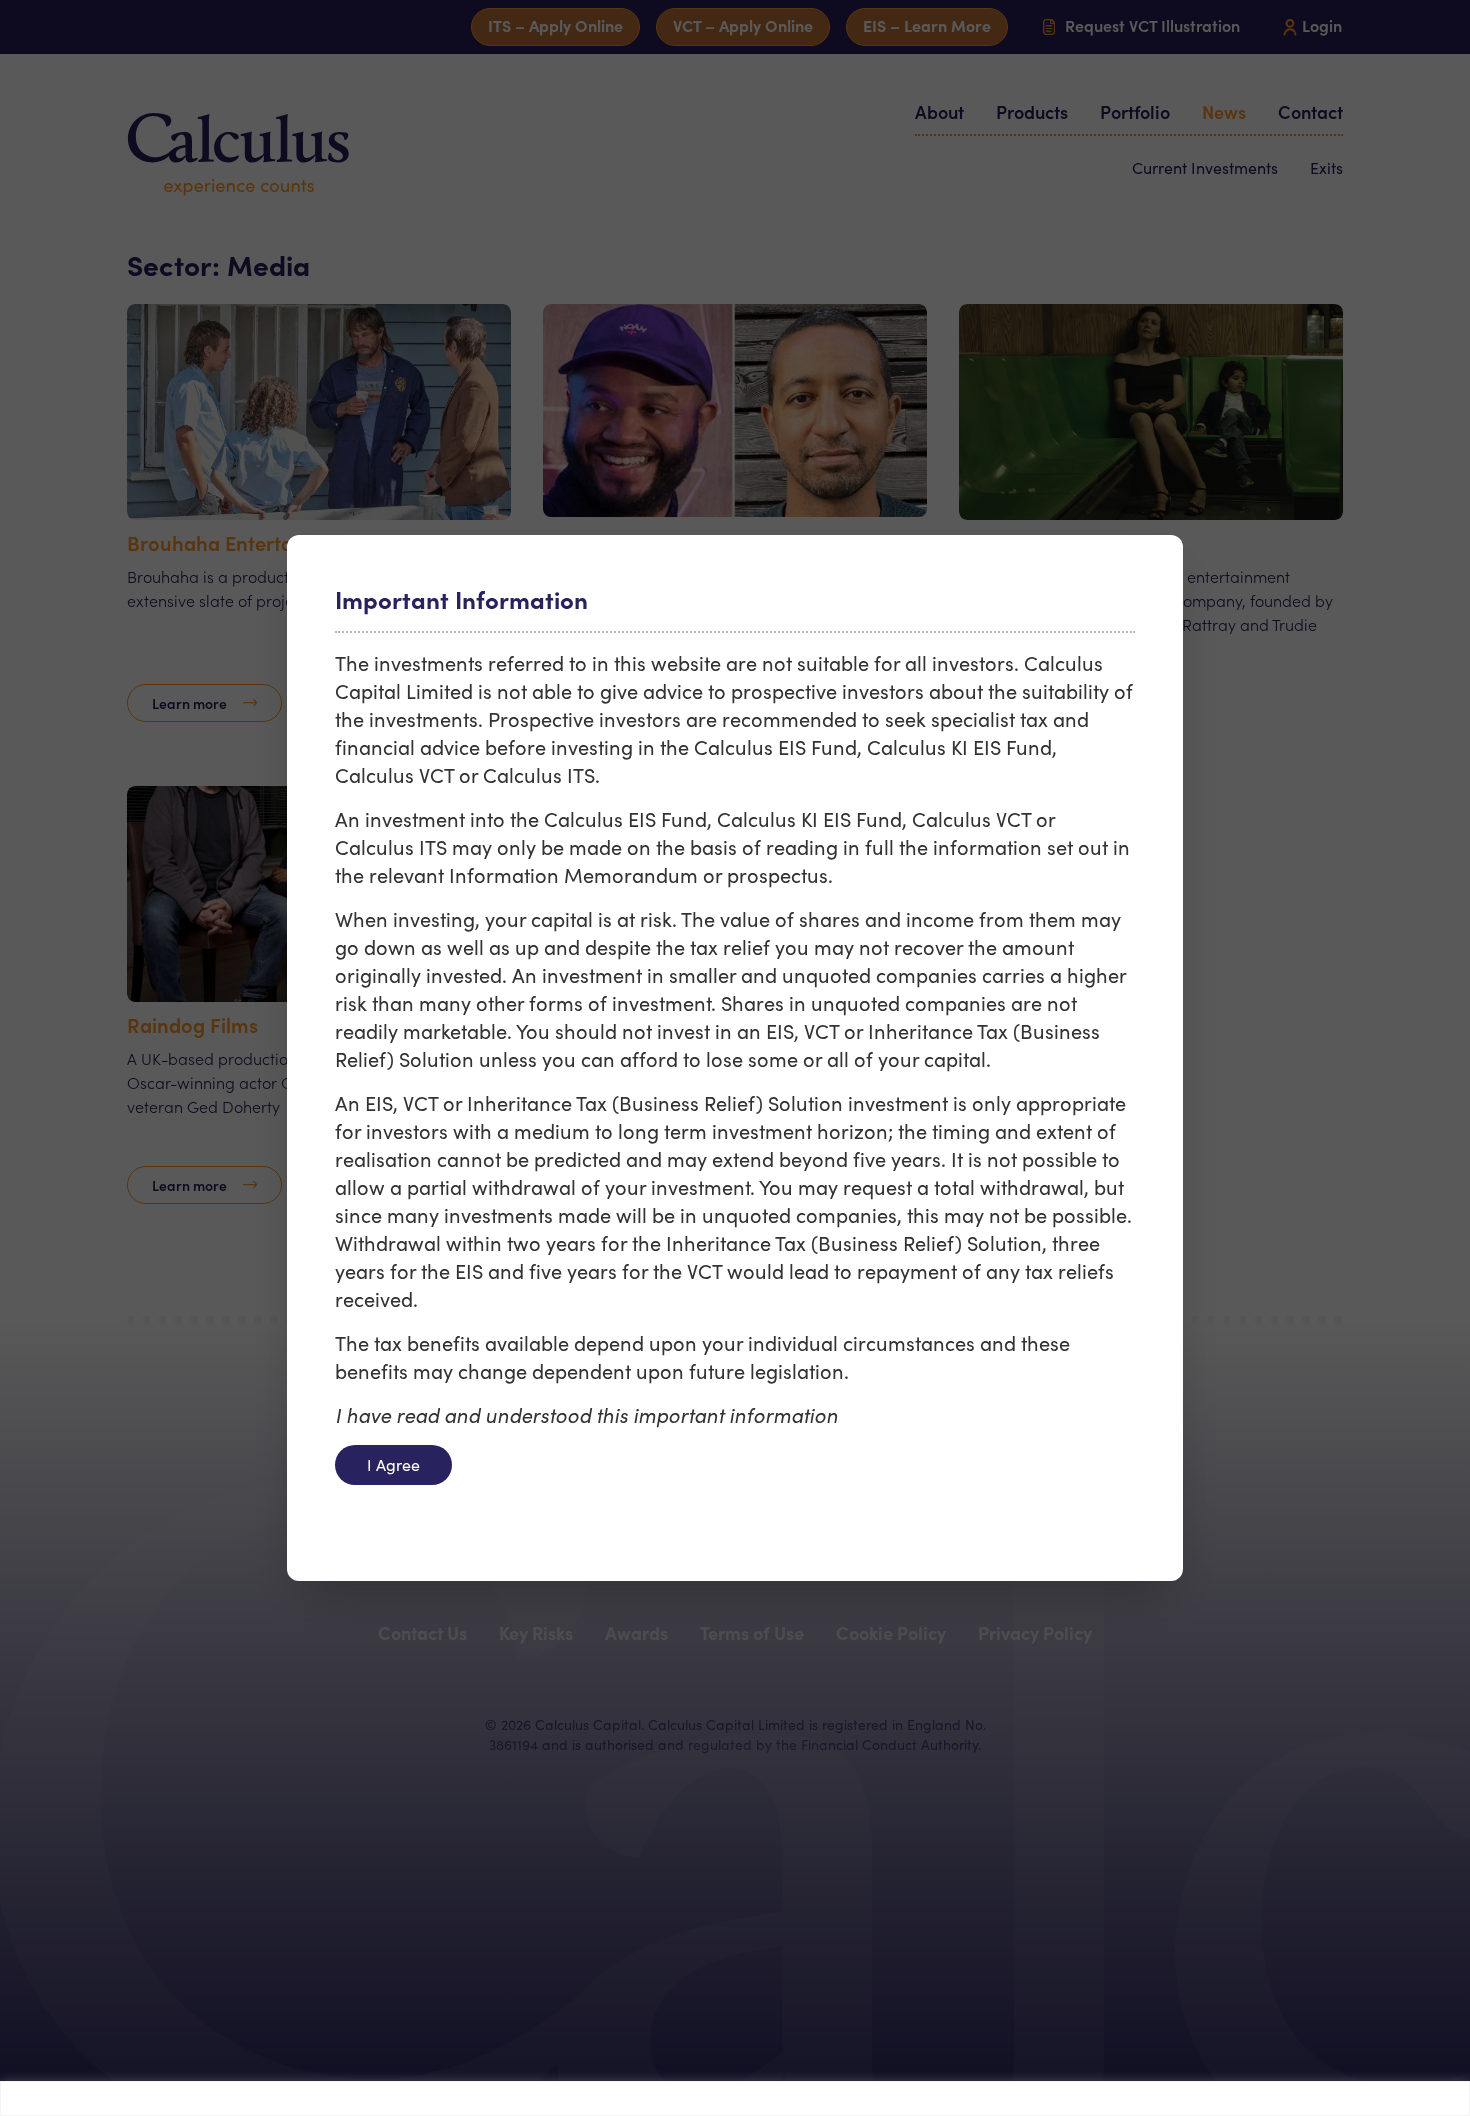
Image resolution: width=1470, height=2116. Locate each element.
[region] (735, 2098)
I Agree (393, 1464)
